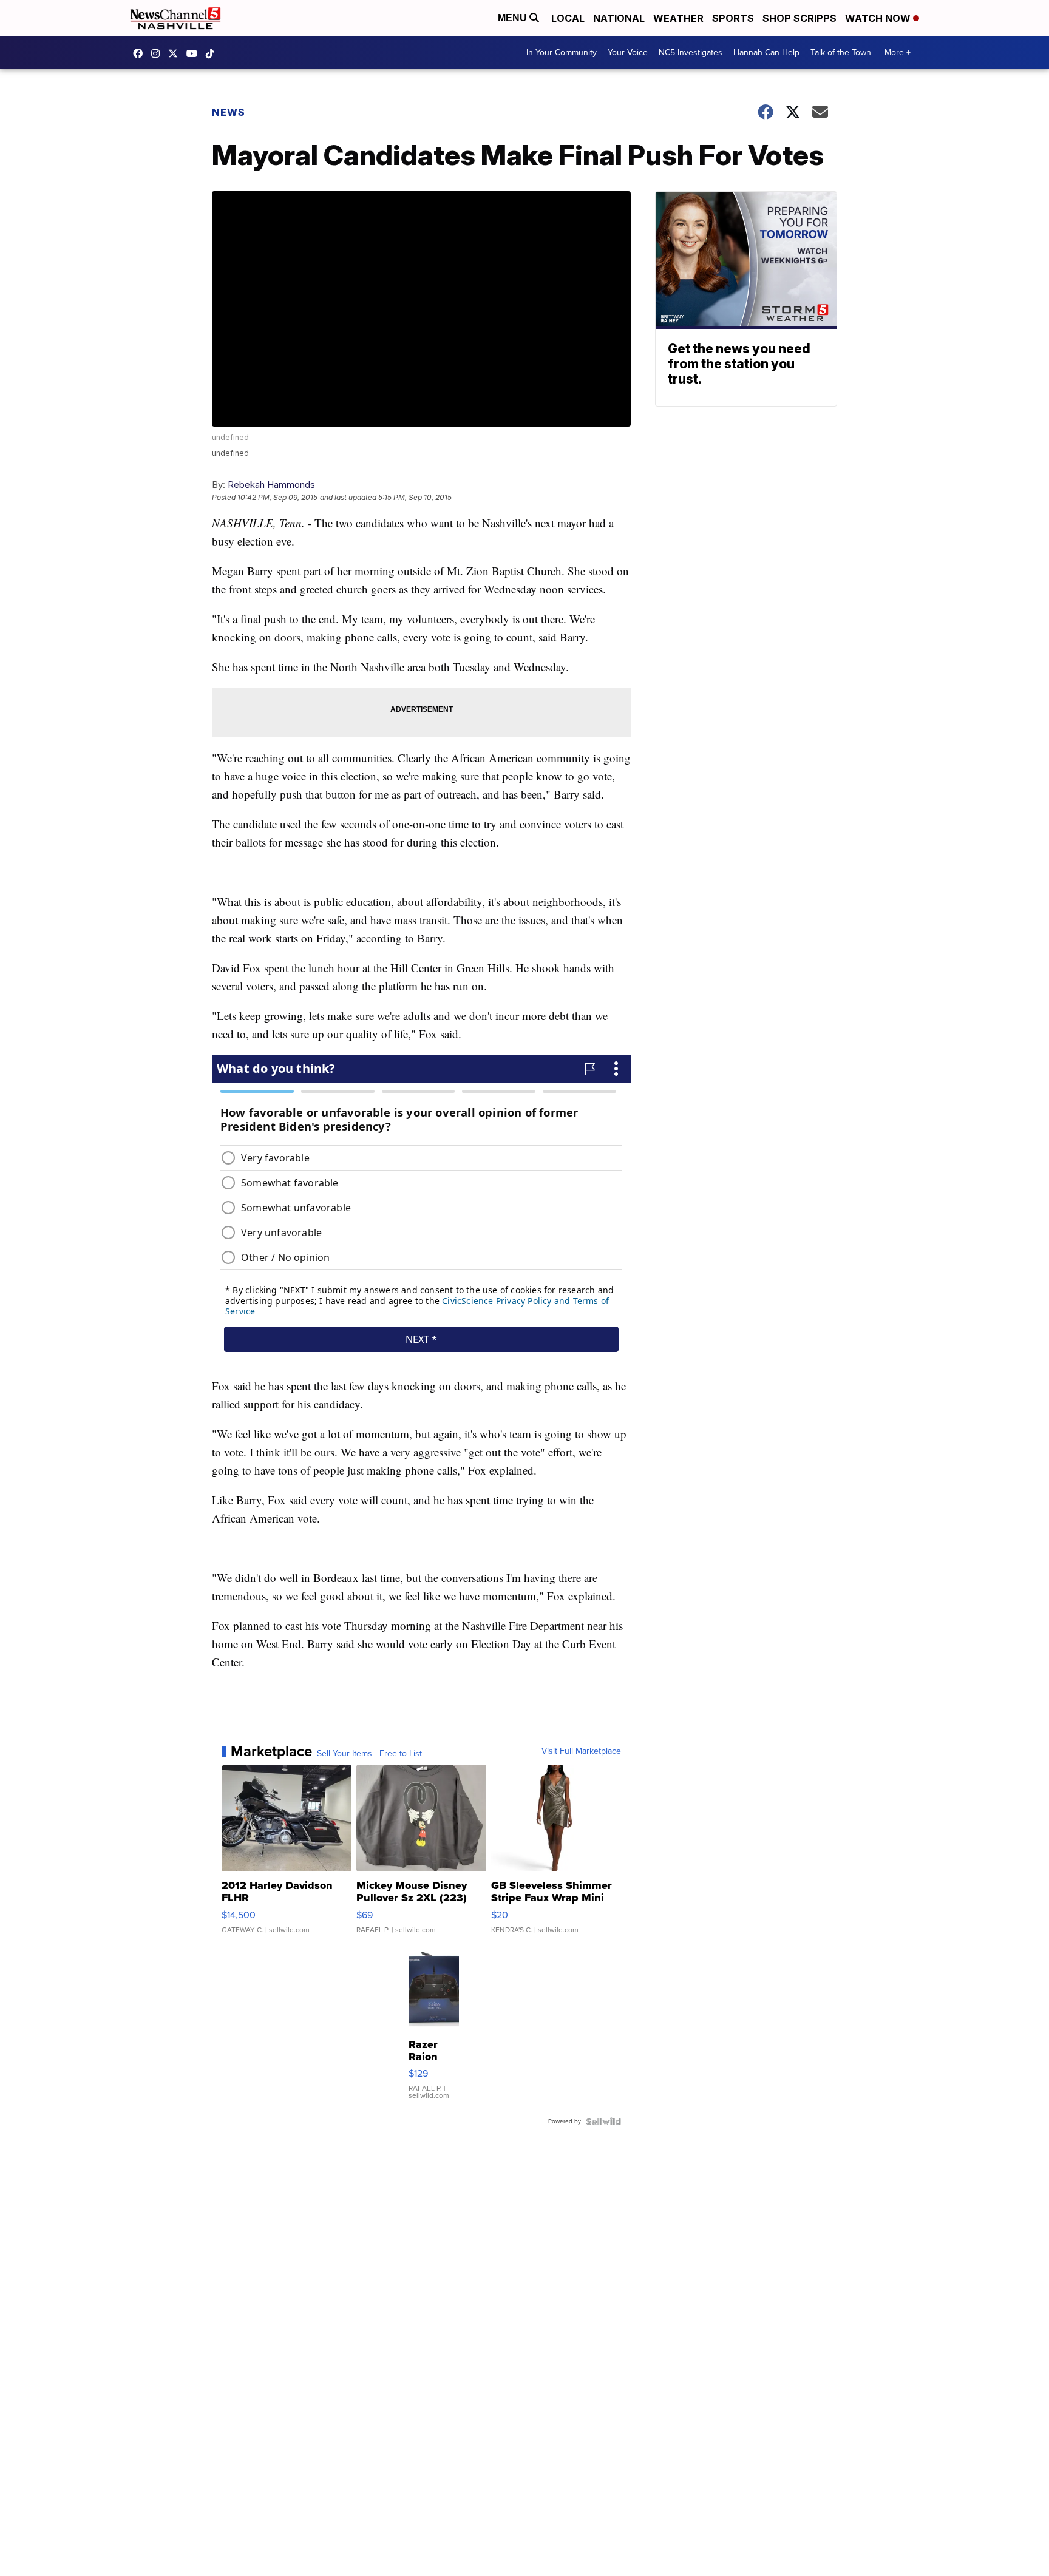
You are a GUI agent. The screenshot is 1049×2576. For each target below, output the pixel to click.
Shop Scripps (799, 18)
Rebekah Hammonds (271, 485)
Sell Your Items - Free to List (369, 1754)
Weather (678, 18)
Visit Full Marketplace (581, 1751)
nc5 (176, 53)
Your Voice (628, 52)
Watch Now (879, 18)
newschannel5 (141, 53)
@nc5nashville (213, 53)
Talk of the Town (841, 52)
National (619, 18)
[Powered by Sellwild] (603, 2121)
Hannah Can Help (766, 52)
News (229, 112)
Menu (514, 18)
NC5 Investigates (691, 52)
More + (898, 52)
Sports (733, 18)
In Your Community (562, 52)
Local (568, 18)
